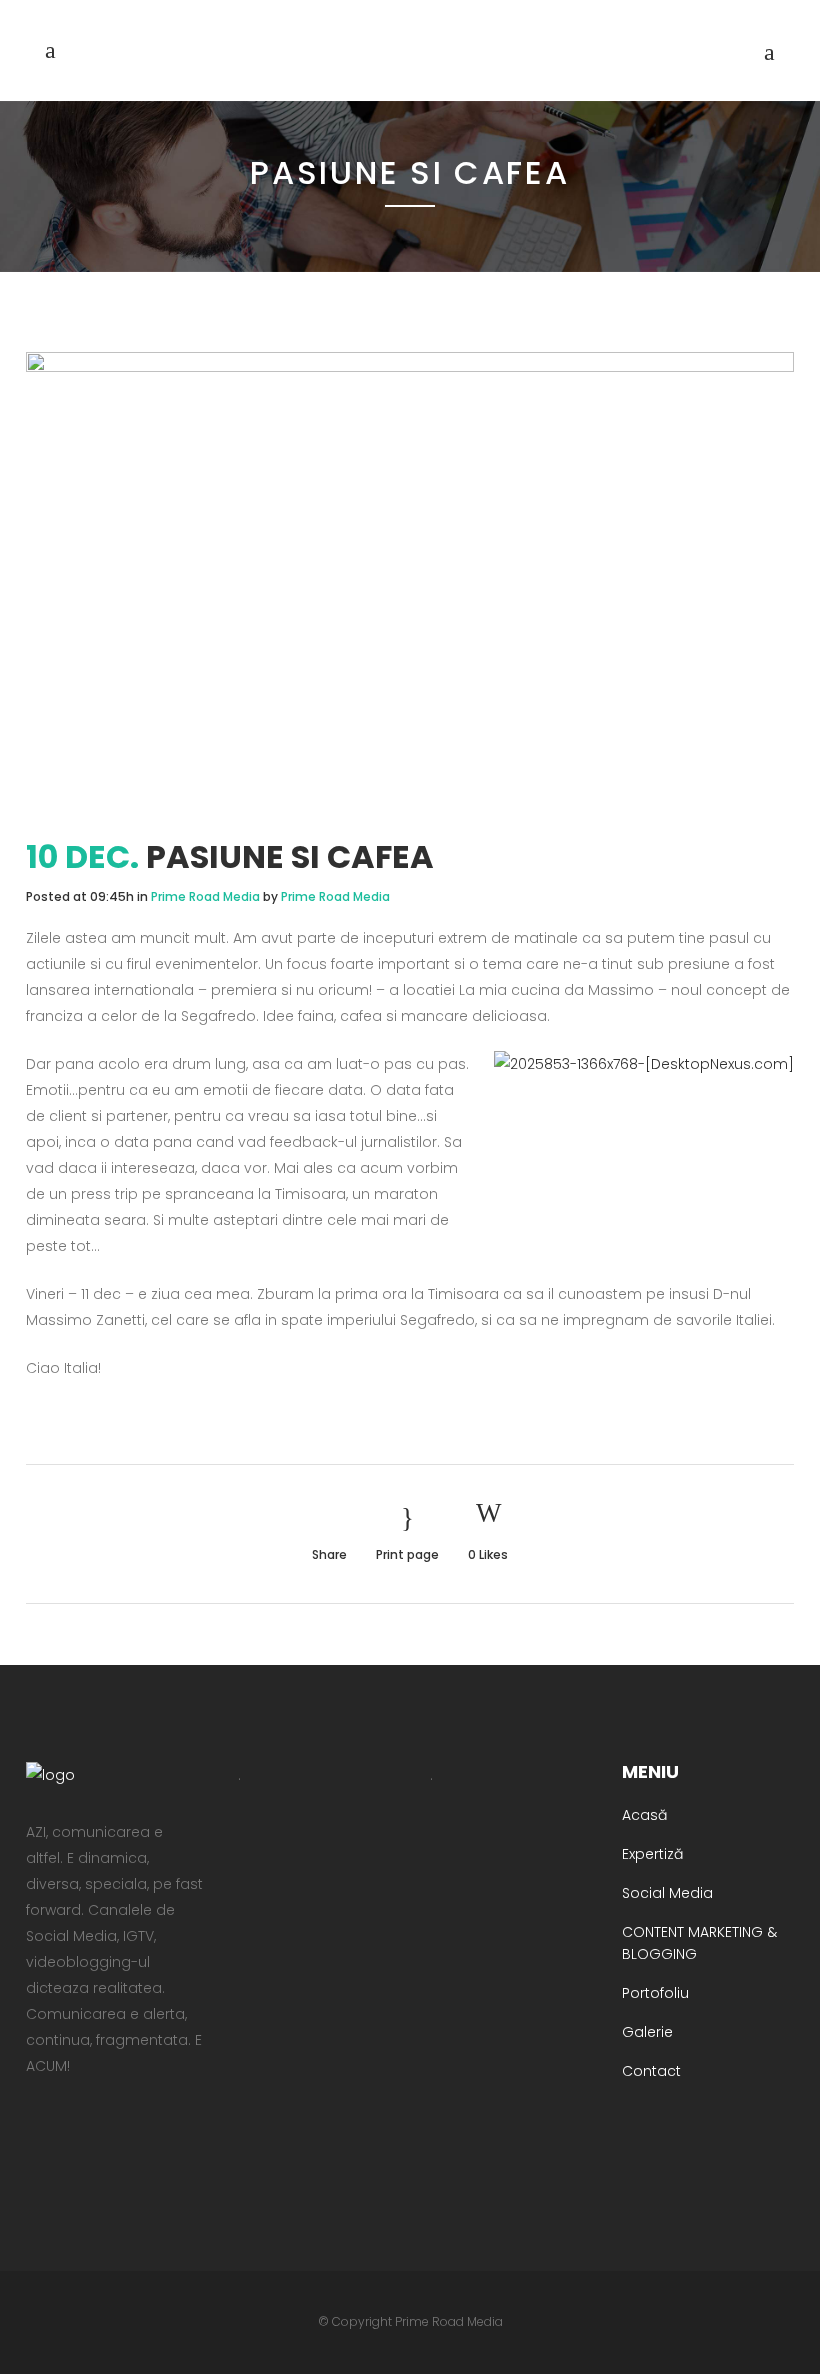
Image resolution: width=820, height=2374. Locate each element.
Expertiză (652, 1854)
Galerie (647, 2032)
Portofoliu (655, 1993)
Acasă (644, 1815)
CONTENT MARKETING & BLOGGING (699, 1943)
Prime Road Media (205, 896)
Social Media (667, 1893)
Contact (651, 2071)
